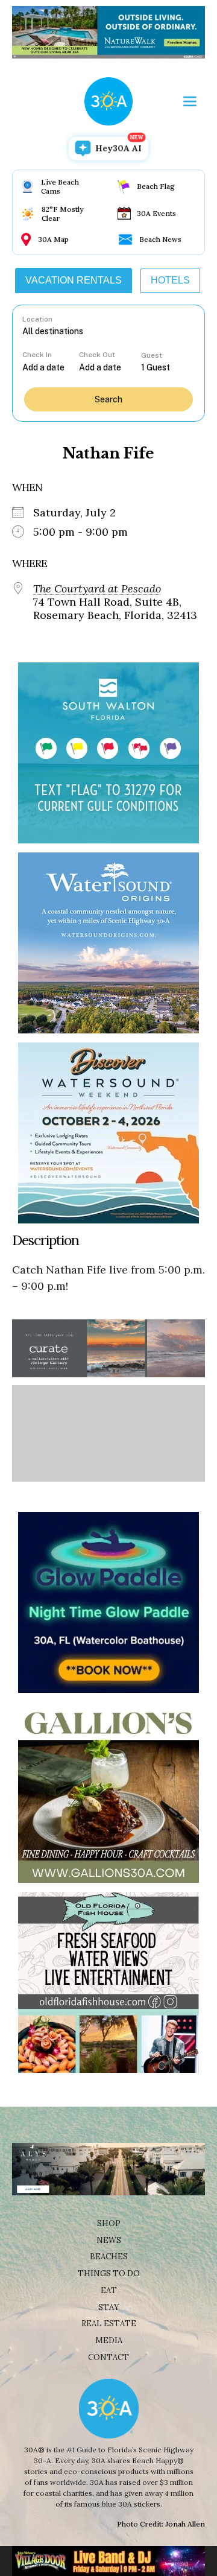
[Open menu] (190, 101)
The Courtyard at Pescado (97, 589)
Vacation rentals (74, 280)
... (51, 367)
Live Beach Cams (60, 186)
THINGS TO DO (109, 2273)
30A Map (53, 239)
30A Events (156, 213)
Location (37, 319)
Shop (109, 2223)
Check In (37, 355)
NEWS (109, 2240)
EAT (109, 2290)
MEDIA (109, 2340)
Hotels (170, 280)
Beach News (160, 239)
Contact (108, 2357)
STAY (109, 2307)
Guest (152, 355)
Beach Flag (156, 186)
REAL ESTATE (109, 2324)
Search (108, 399)
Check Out (97, 355)
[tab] (74, 281)
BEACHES (109, 2257)
